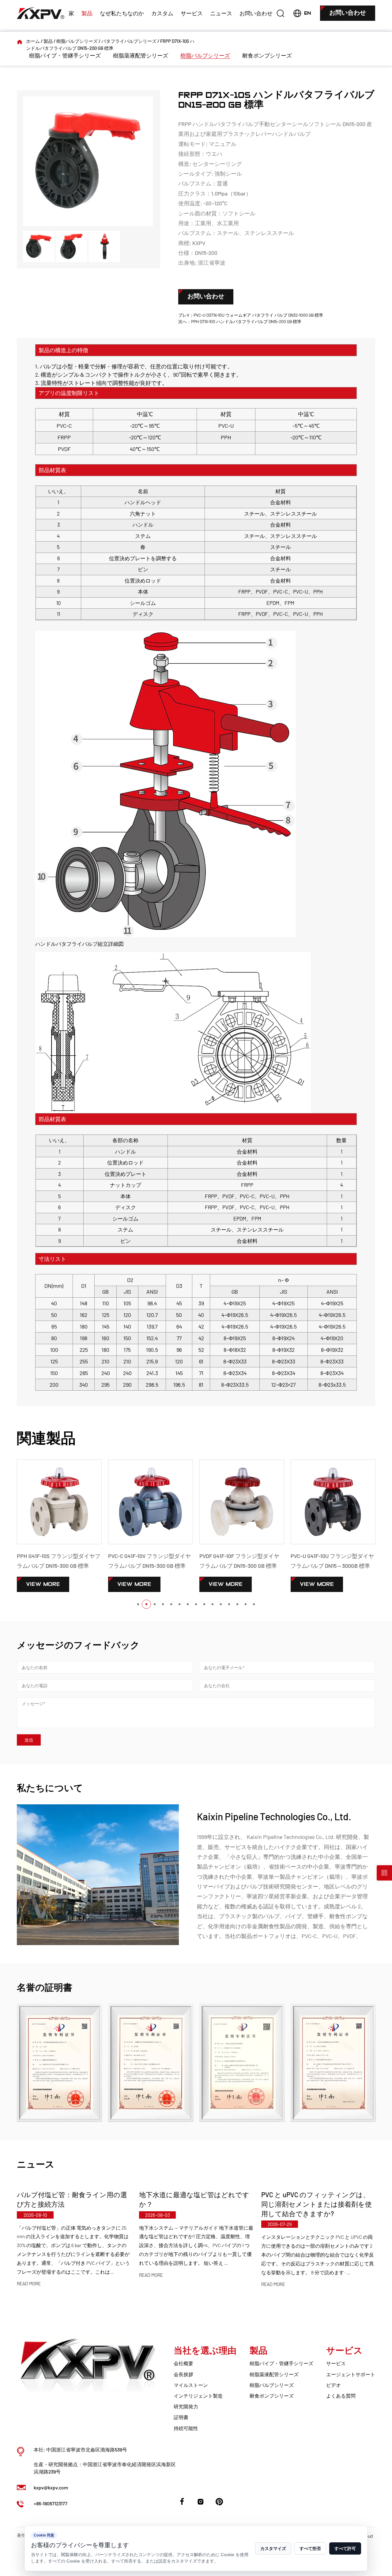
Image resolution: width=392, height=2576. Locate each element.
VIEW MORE (43, 1584)
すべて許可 (345, 2548)
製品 (87, 13)
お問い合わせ (256, 13)
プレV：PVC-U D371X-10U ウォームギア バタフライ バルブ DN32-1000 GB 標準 (251, 315)
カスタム (162, 13)
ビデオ (334, 2385)
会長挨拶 (183, 2374)
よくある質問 (341, 2396)
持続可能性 (186, 2428)
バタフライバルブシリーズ (129, 41)
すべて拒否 (310, 2548)
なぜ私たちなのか (122, 13)
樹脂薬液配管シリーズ (141, 55)
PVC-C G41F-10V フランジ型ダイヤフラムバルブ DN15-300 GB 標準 (58, 1561)
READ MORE (29, 2275)
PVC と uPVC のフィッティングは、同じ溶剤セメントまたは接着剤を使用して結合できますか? (194, 2204)
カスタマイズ (273, 2548)
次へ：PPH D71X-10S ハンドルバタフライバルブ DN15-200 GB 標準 (240, 321)
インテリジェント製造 (198, 2396)
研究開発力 (186, 2406)
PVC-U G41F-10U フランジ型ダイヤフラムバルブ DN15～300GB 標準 (241, 1561)
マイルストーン (191, 2385)
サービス (192, 13)
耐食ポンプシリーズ (267, 55)
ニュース (221, 13)
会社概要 (183, 2363)
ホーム (33, 41)
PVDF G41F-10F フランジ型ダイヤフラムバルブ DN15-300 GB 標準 (148, 1561)
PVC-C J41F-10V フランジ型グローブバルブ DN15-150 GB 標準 (332, 1561)
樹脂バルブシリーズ (77, 41)
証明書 (181, 2417)
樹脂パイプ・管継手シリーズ (65, 55)
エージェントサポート (351, 2374)
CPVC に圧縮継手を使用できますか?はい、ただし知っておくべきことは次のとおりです (317, 2204)
